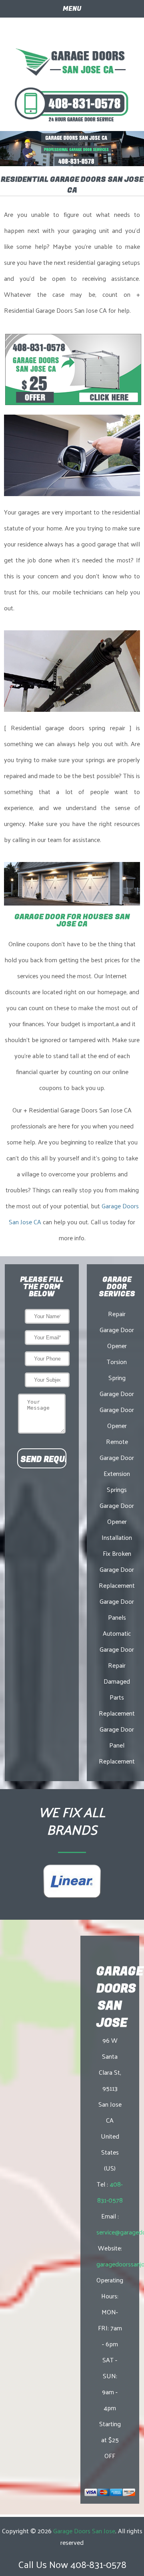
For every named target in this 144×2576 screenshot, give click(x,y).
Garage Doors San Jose (84, 2531)
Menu (72, 9)
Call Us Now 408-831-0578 (72, 2564)
